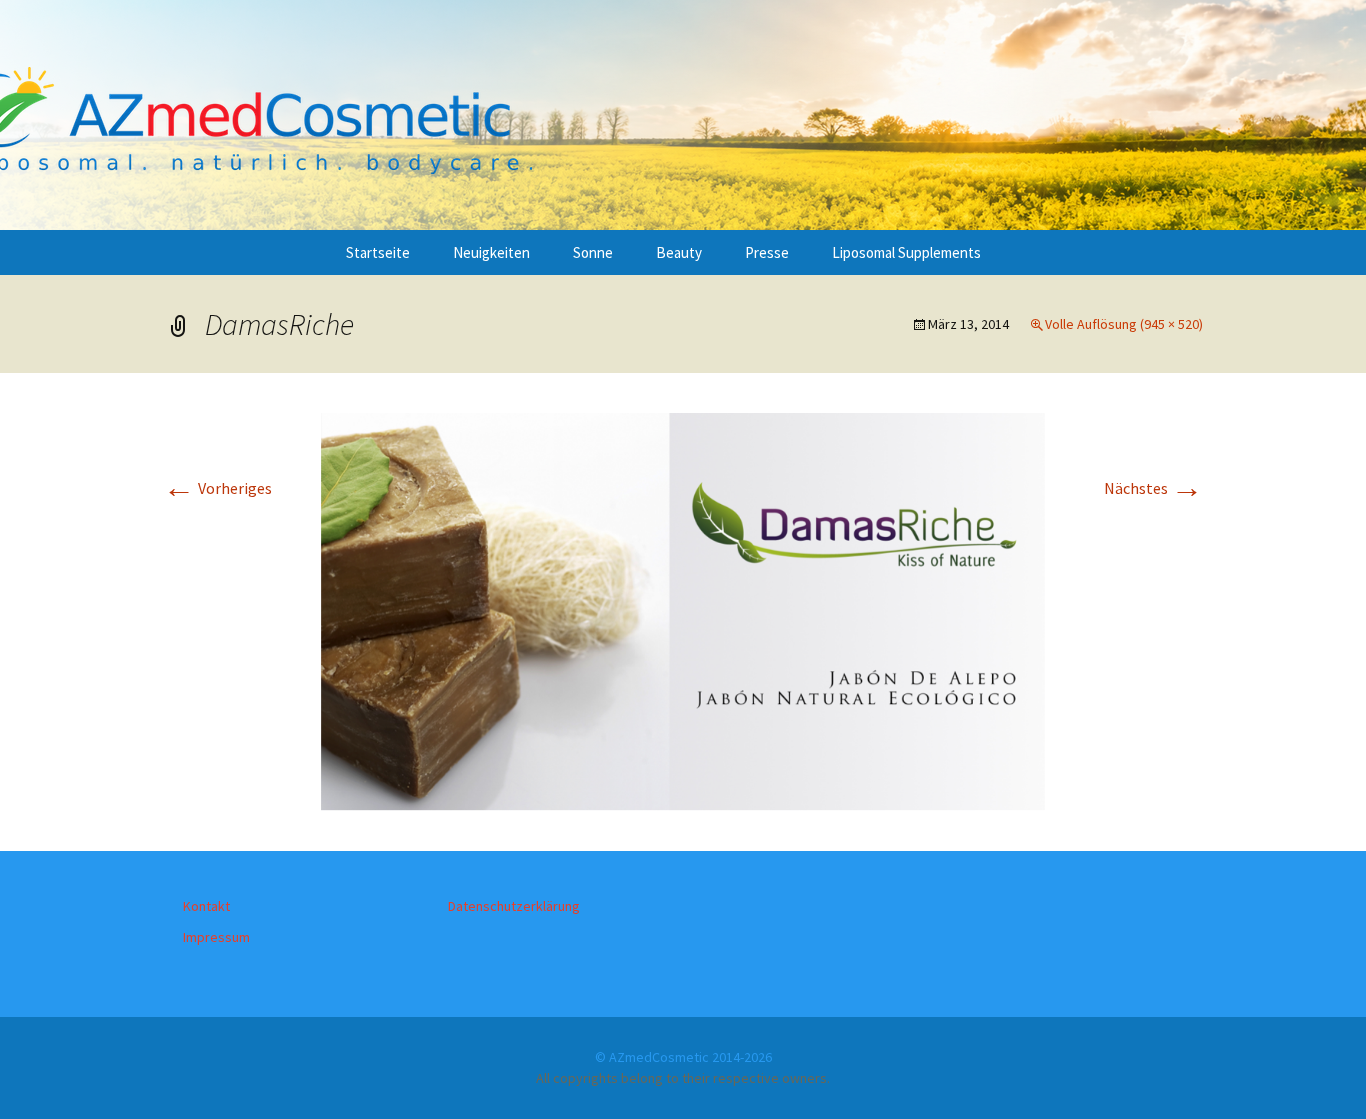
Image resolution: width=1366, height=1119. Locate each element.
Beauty (679, 252)
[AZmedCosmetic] (683, 115)
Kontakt (206, 906)
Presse (767, 252)
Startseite (378, 252)
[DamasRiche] (683, 610)
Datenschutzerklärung (514, 906)
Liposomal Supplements (906, 252)
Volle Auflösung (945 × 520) (1124, 324)
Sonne (593, 252)
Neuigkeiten (491, 252)
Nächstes (1153, 488)
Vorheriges (217, 488)
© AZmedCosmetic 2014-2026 (683, 1057)
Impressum (216, 937)
